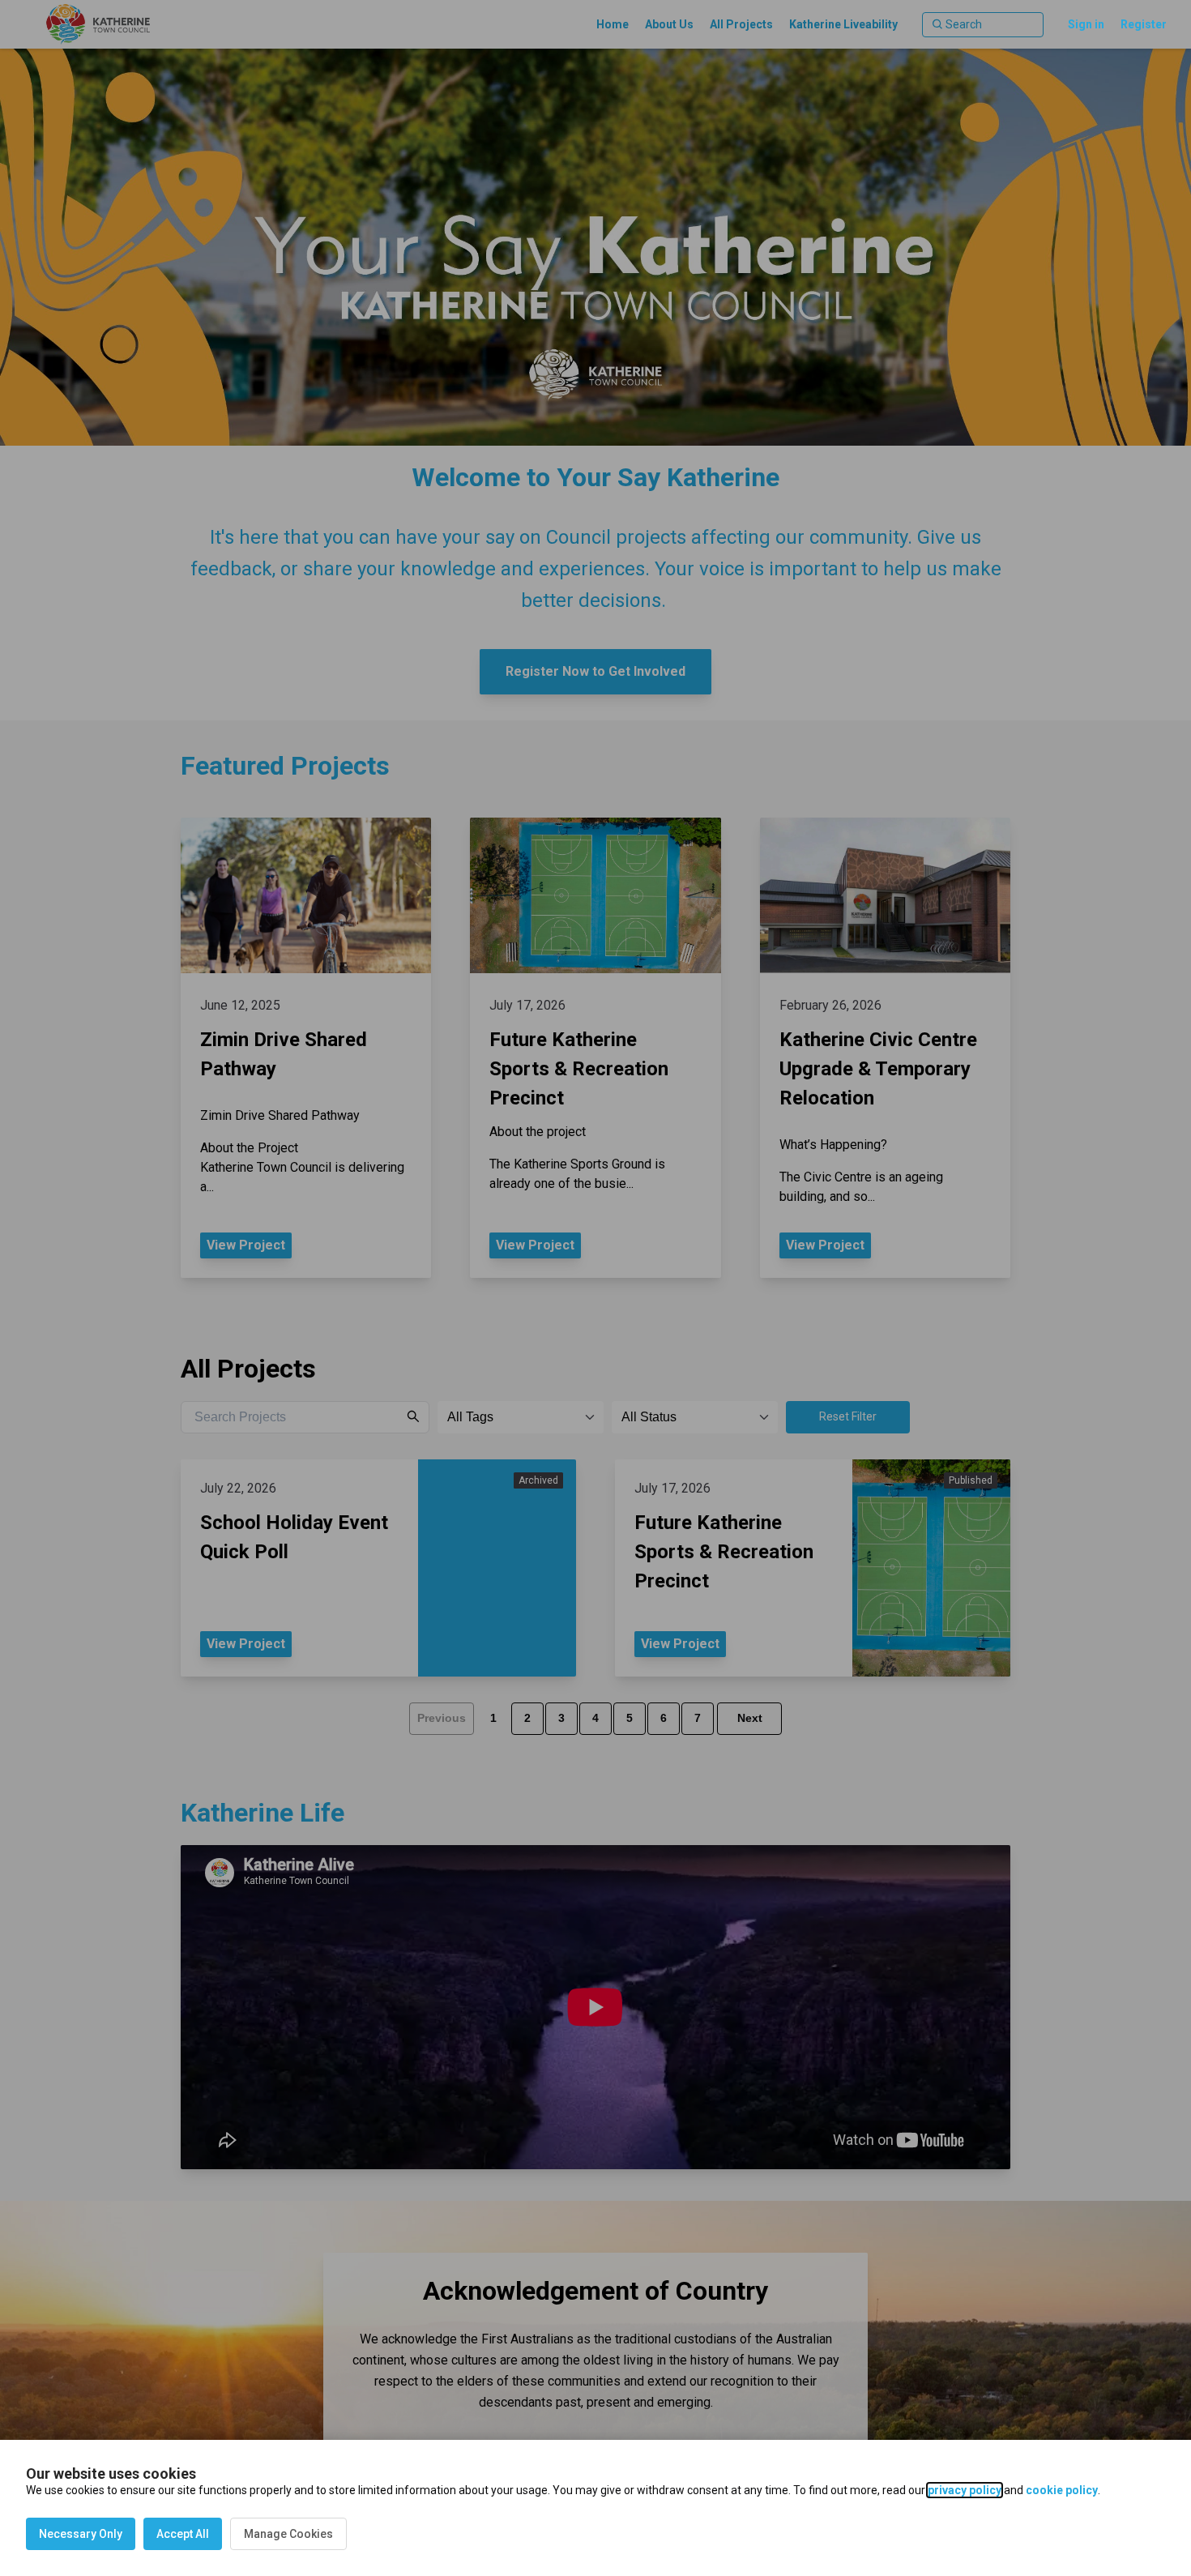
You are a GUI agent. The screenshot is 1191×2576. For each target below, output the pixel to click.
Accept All (183, 2534)
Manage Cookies (288, 2534)
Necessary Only (81, 2534)
